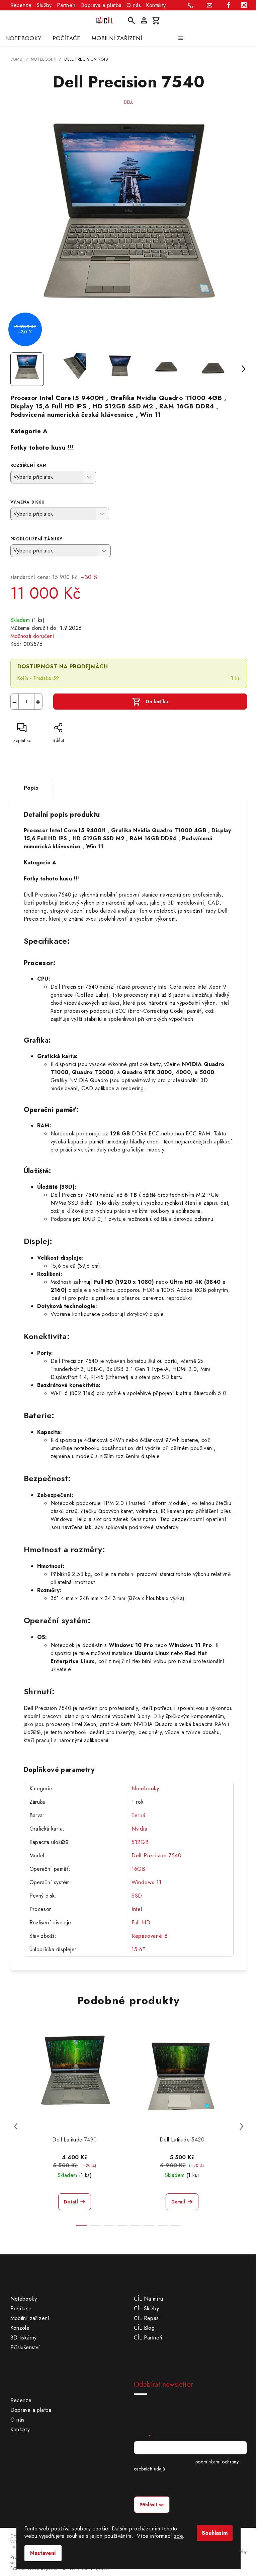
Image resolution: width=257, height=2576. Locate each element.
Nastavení (43, 2553)
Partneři (66, 5)
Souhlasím (215, 2533)
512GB (140, 1842)
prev (16, 2126)
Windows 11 (147, 1882)
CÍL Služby (146, 2308)
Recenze (21, 5)
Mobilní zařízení (30, 2318)
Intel (137, 1909)
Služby (44, 5)
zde (178, 2536)
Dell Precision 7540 (157, 1856)
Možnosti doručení (33, 636)
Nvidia (140, 1829)
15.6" (138, 1949)
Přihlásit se (152, 2505)
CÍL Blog (144, 2328)
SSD (137, 1896)
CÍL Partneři (148, 2338)
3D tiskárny (24, 2338)
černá (139, 1815)
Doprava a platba (101, 5)
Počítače (21, 2308)
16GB (139, 1869)
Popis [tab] (31, 788)
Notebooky (145, 1789)
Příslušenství (25, 2347)
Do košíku (157, 702)
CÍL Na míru (148, 2299)
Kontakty (156, 5)
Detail (71, 2202)
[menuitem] (23, 38)
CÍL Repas (146, 2318)
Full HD (141, 1923)
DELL (128, 102)
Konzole (20, 2328)
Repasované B (150, 1936)
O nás (134, 5)
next (242, 2126)
